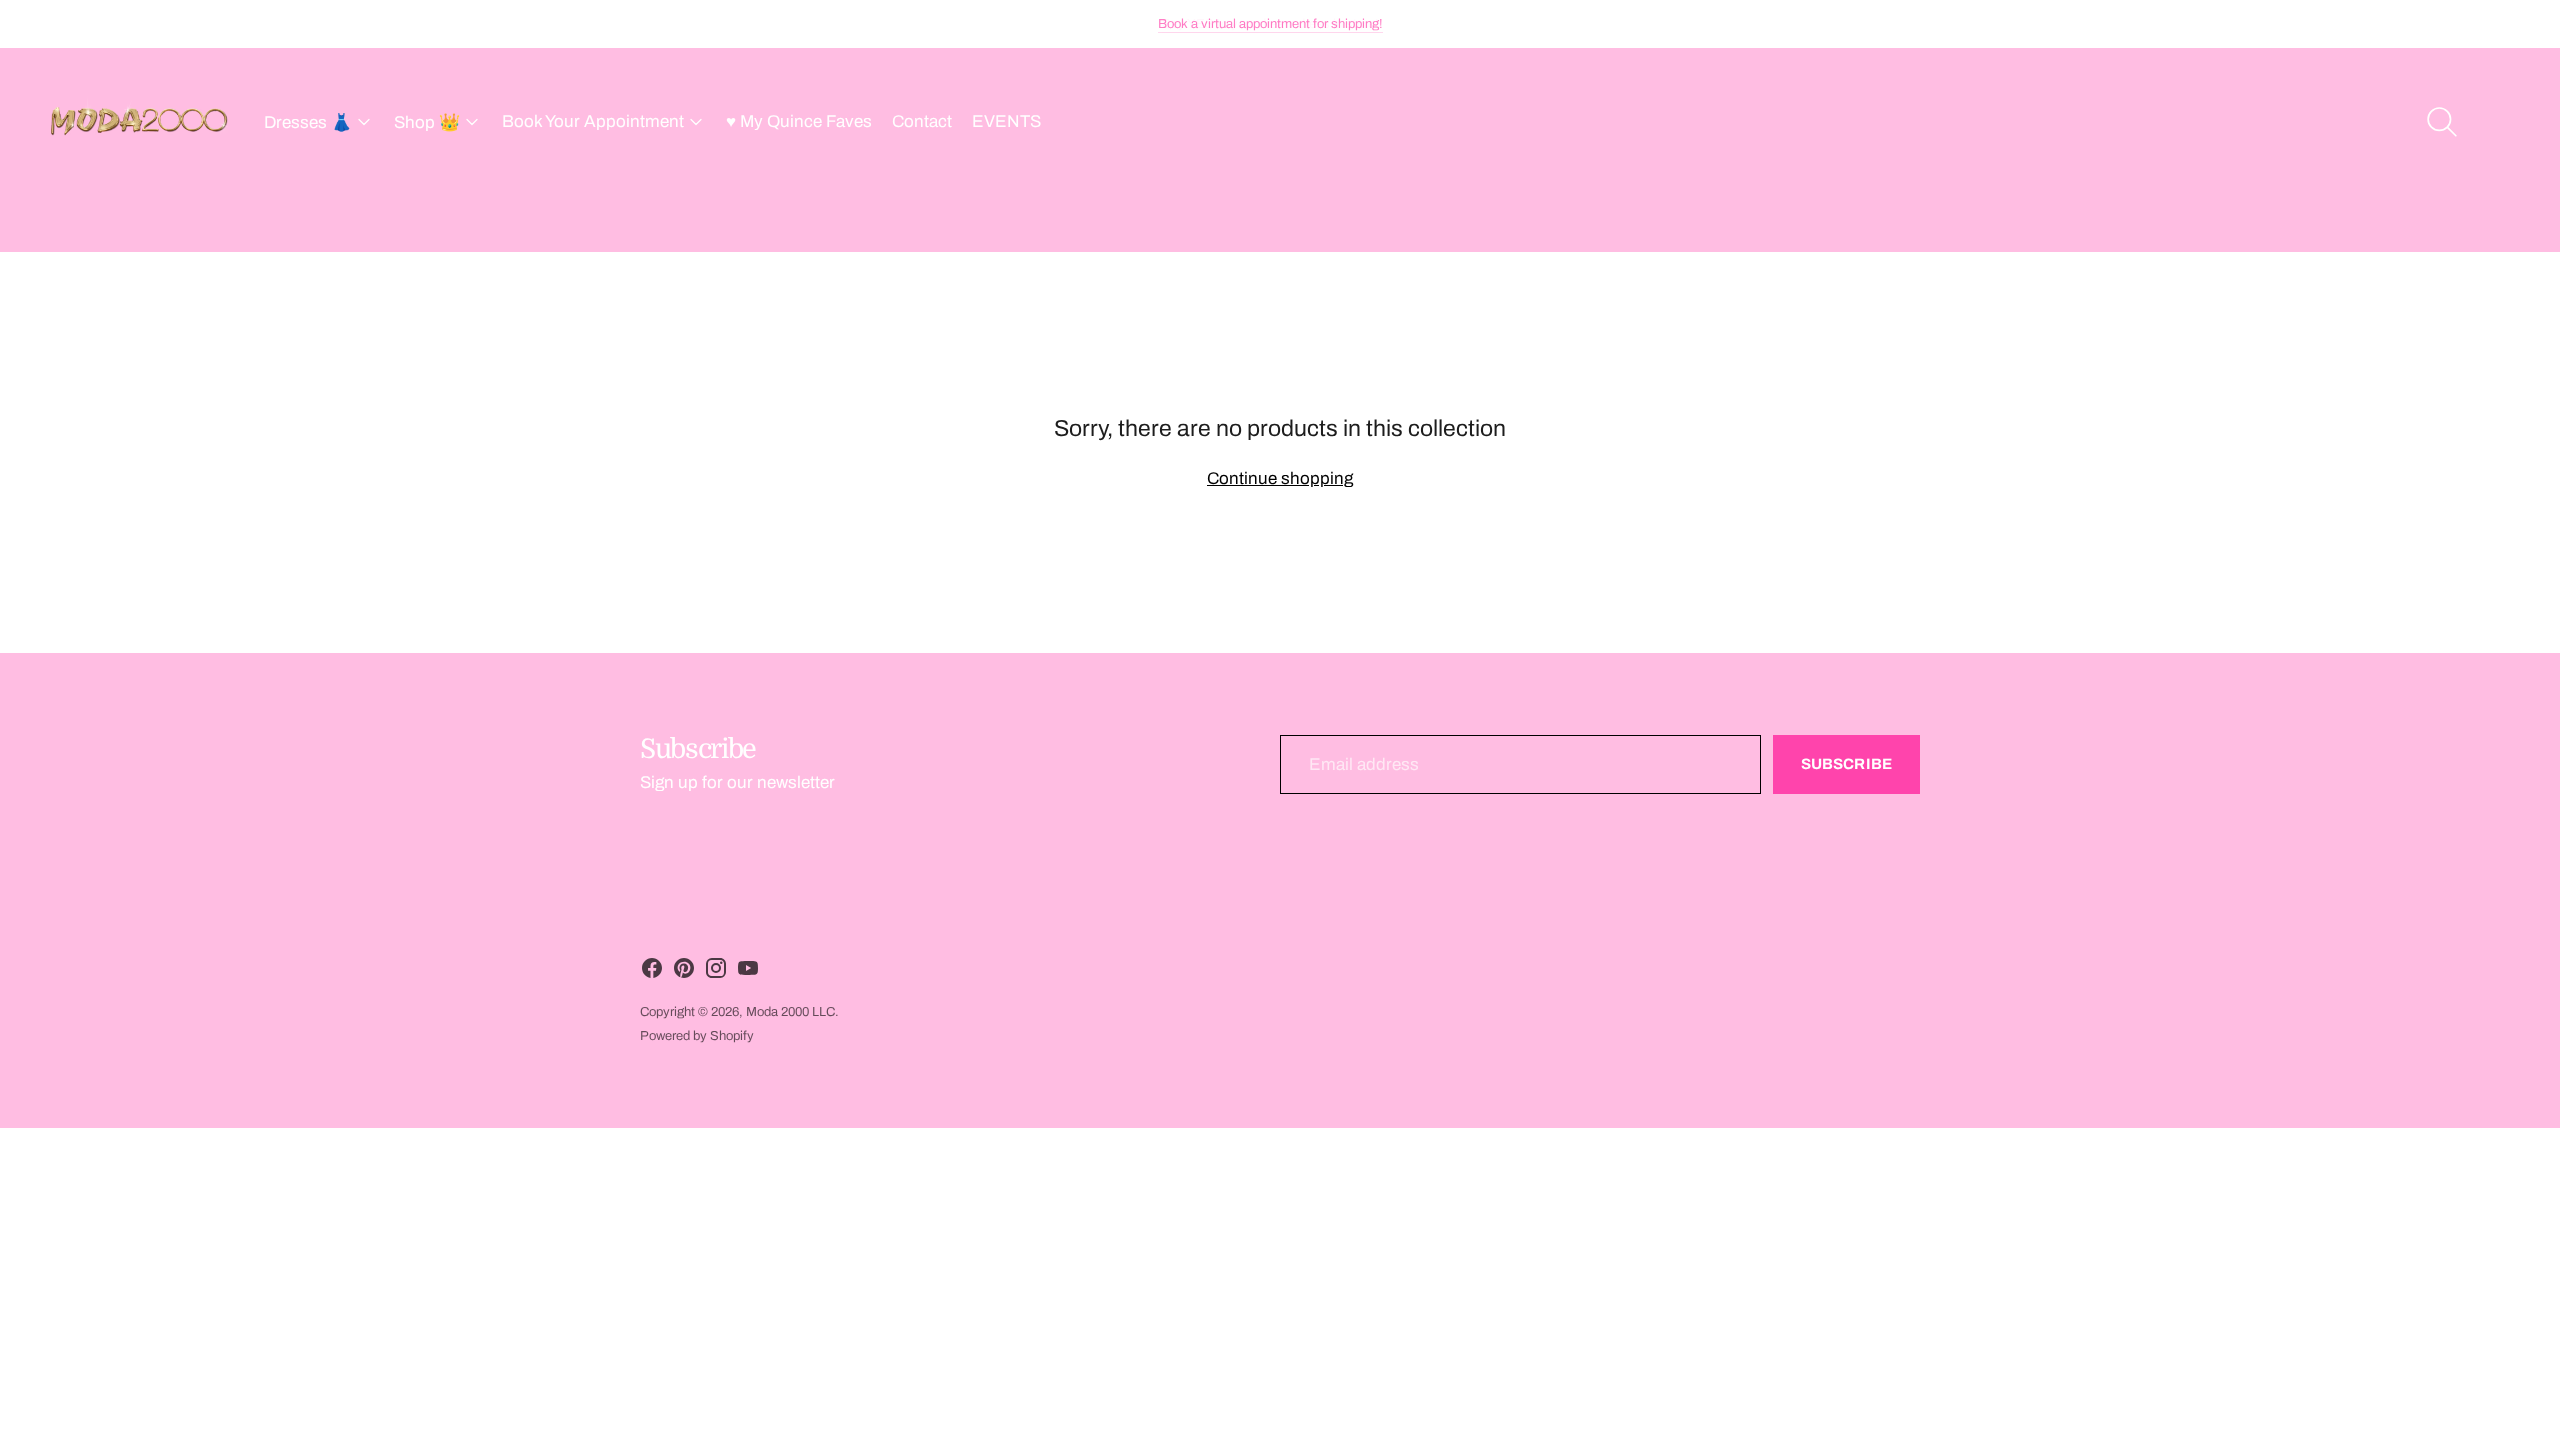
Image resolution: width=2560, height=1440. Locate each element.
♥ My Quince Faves (799, 121)
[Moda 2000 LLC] (140, 122)
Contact (922, 121)
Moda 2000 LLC (790, 1012)
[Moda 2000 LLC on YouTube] (748, 972)
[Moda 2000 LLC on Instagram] (716, 972)
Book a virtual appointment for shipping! (1270, 24)
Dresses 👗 (308, 122)
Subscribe (1846, 764)
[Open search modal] (2442, 122)
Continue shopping (1280, 478)
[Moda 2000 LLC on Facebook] (652, 972)
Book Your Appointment (593, 121)
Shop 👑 (427, 122)
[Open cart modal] (2502, 122)
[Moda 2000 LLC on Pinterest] (684, 972)
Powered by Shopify (697, 1036)
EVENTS (1006, 121)
